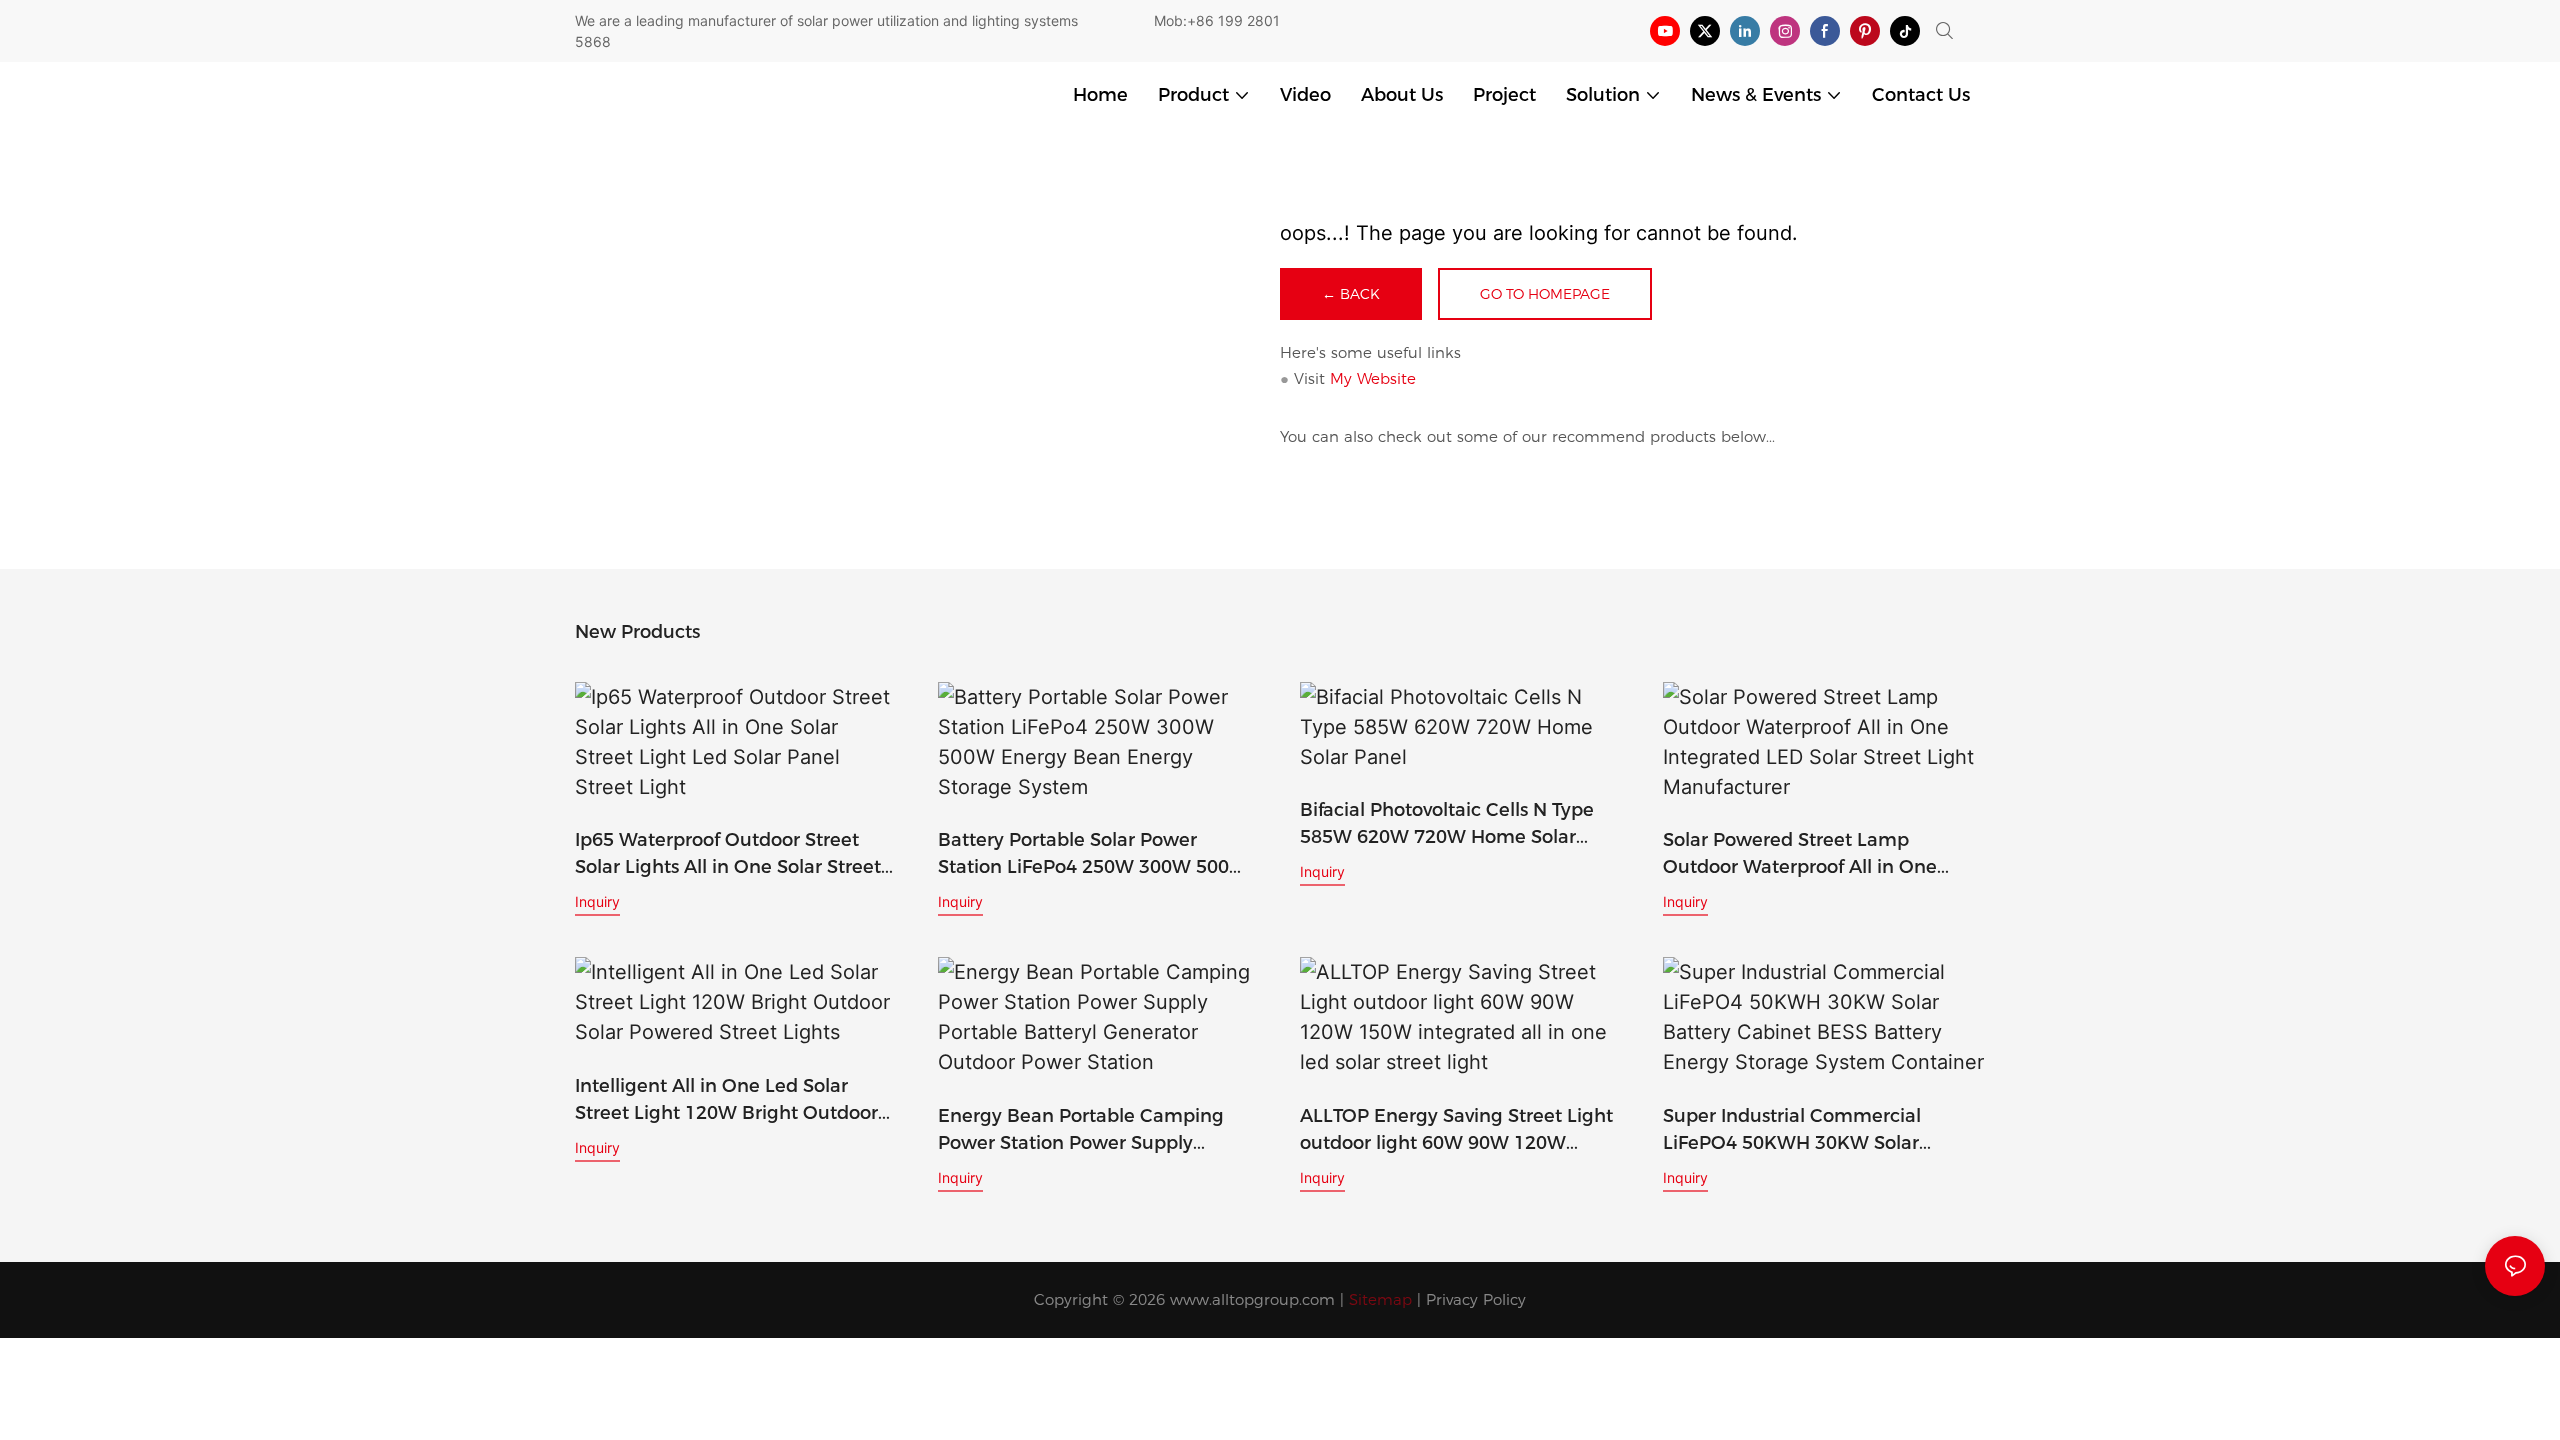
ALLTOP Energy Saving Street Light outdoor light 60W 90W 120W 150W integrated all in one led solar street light (1459, 1131)
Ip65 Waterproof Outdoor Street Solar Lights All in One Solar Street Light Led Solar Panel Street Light (728, 855)
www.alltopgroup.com (1252, 1299)
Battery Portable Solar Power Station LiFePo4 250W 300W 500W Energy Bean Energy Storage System (1093, 855)
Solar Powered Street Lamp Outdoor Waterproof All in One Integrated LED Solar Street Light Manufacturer (1811, 855)
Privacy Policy (1476, 1299)
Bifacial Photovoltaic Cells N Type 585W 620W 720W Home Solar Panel (1447, 825)
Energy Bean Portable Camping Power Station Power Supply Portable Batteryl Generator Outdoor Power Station (1081, 1131)
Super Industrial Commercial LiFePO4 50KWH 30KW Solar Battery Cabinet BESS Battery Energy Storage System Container (1815, 1131)
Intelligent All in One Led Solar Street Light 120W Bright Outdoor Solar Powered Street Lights (726, 1101)
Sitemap (1380, 1299)
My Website (1373, 378)
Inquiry (597, 901)
